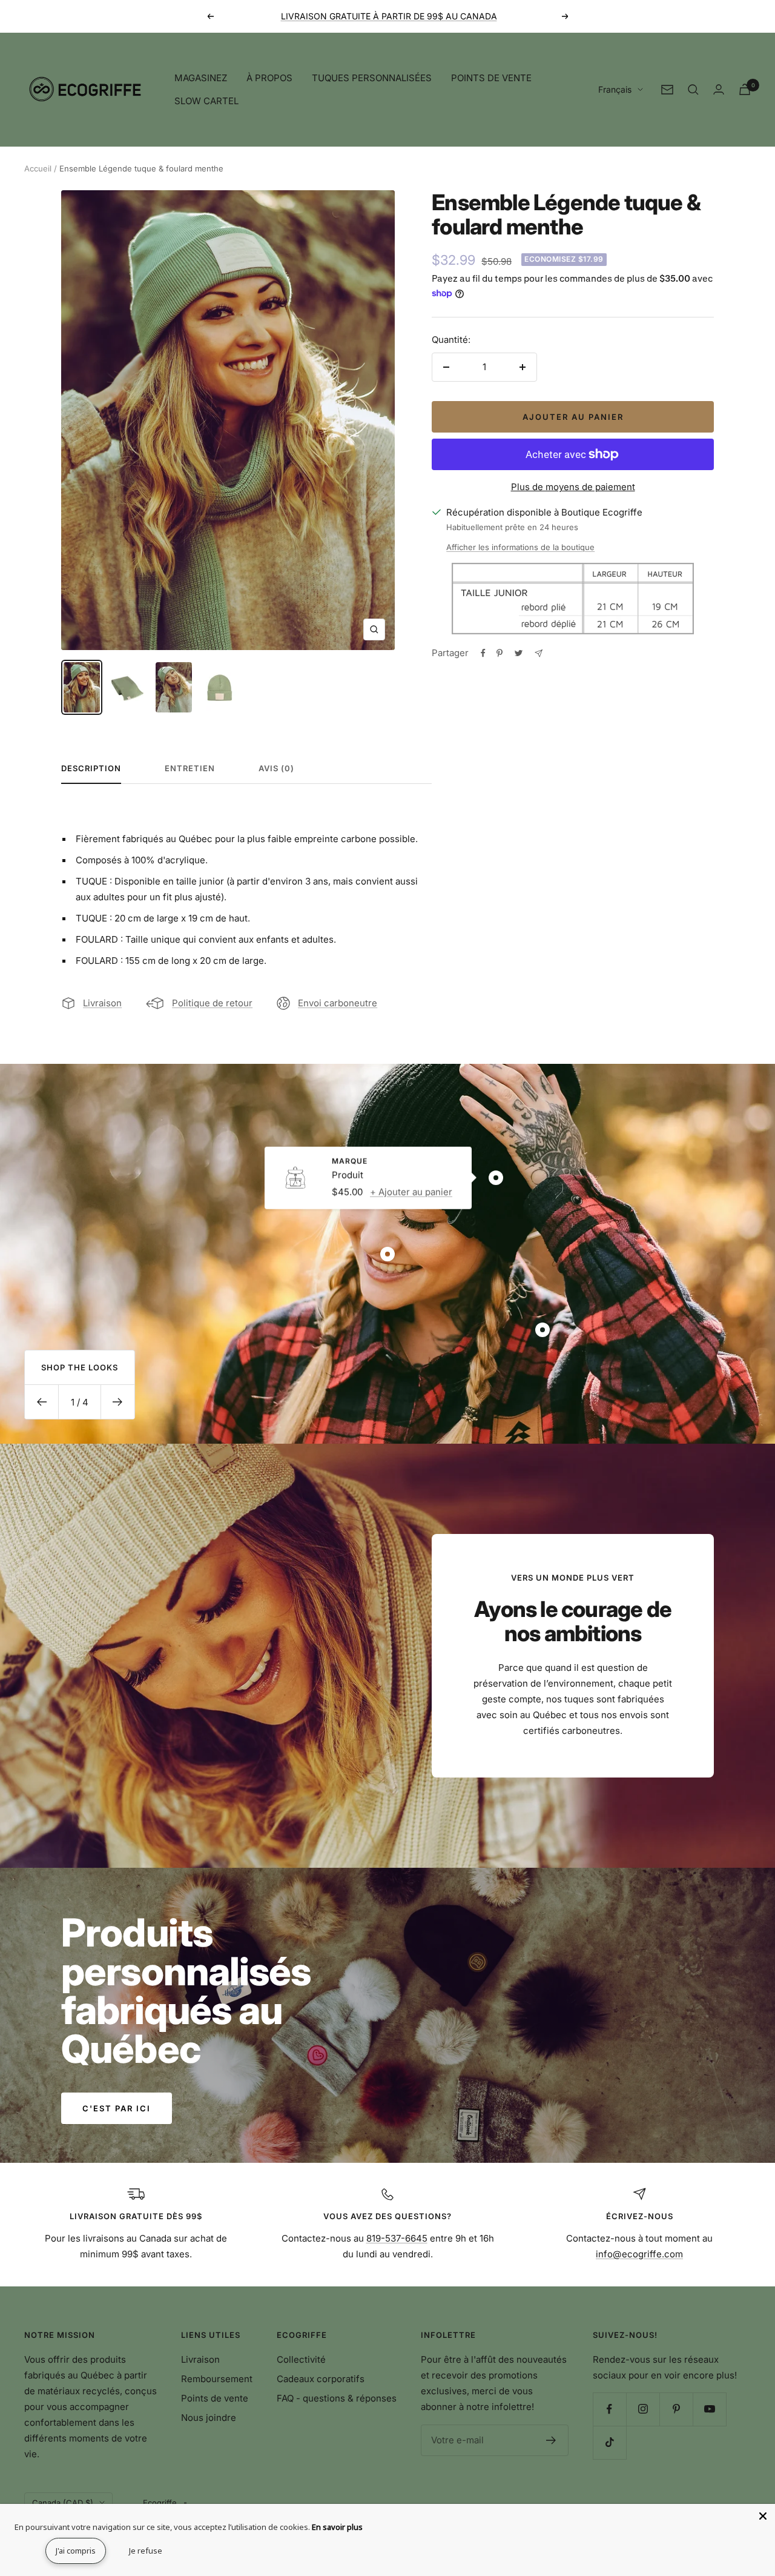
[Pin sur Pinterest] (500, 653)
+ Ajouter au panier (411, 1192)
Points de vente (215, 2398)
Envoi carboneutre (338, 1003)
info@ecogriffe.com (639, 2254)
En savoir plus (337, 2527)
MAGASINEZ (201, 78)
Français (615, 89)
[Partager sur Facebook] (483, 653)
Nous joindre (209, 2418)
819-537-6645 (397, 2238)
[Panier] (745, 89)
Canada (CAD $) (63, 2503)
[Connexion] (719, 89)
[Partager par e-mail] (539, 653)
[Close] (763, 2516)
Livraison (102, 1003)
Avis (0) (276, 768)
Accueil (38, 168)
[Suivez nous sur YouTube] (709, 2409)
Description (91, 768)
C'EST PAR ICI (117, 2108)
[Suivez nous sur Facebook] (609, 2409)
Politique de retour (212, 1003)
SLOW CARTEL (206, 101)
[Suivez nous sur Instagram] (643, 2409)
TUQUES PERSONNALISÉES (372, 78)
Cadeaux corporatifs (321, 2379)
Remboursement (217, 2379)
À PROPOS (269, 78)
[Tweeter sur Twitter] (519, 653)
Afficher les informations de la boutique (520, 547)
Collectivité (301, 2359)
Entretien (190, 768)
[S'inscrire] (551, 2440)
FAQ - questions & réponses (337, 2398)
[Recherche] (693, 90)
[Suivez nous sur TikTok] (609, 2442)
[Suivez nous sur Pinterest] (676, 2409)
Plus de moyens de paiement (573, 487)
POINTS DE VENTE (491, 78)
